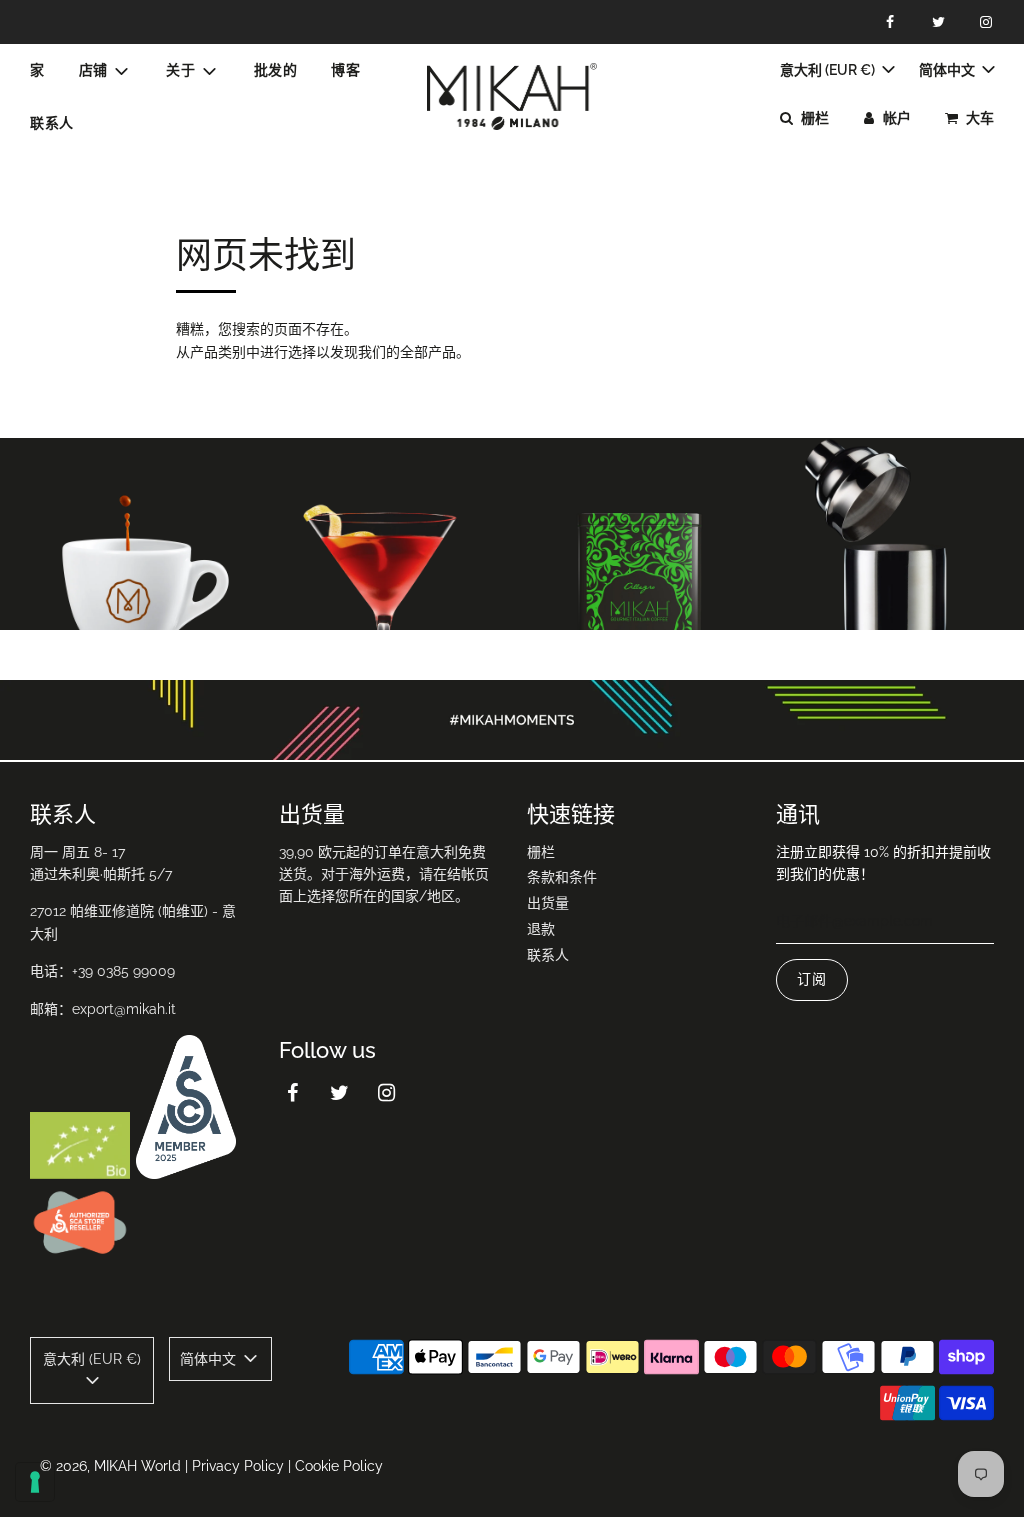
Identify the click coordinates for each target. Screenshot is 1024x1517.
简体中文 (948, 70)
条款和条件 (562, 877)
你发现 (128, 570)
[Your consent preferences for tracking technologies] (35, 1482)
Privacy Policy (238, 1466)
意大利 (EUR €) (829, 70)
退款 (541, 929)
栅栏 (541, 852)
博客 (345, 70)
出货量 (548, 903)
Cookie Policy (339, 1466)
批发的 (276, 70)
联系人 (52, 123)
